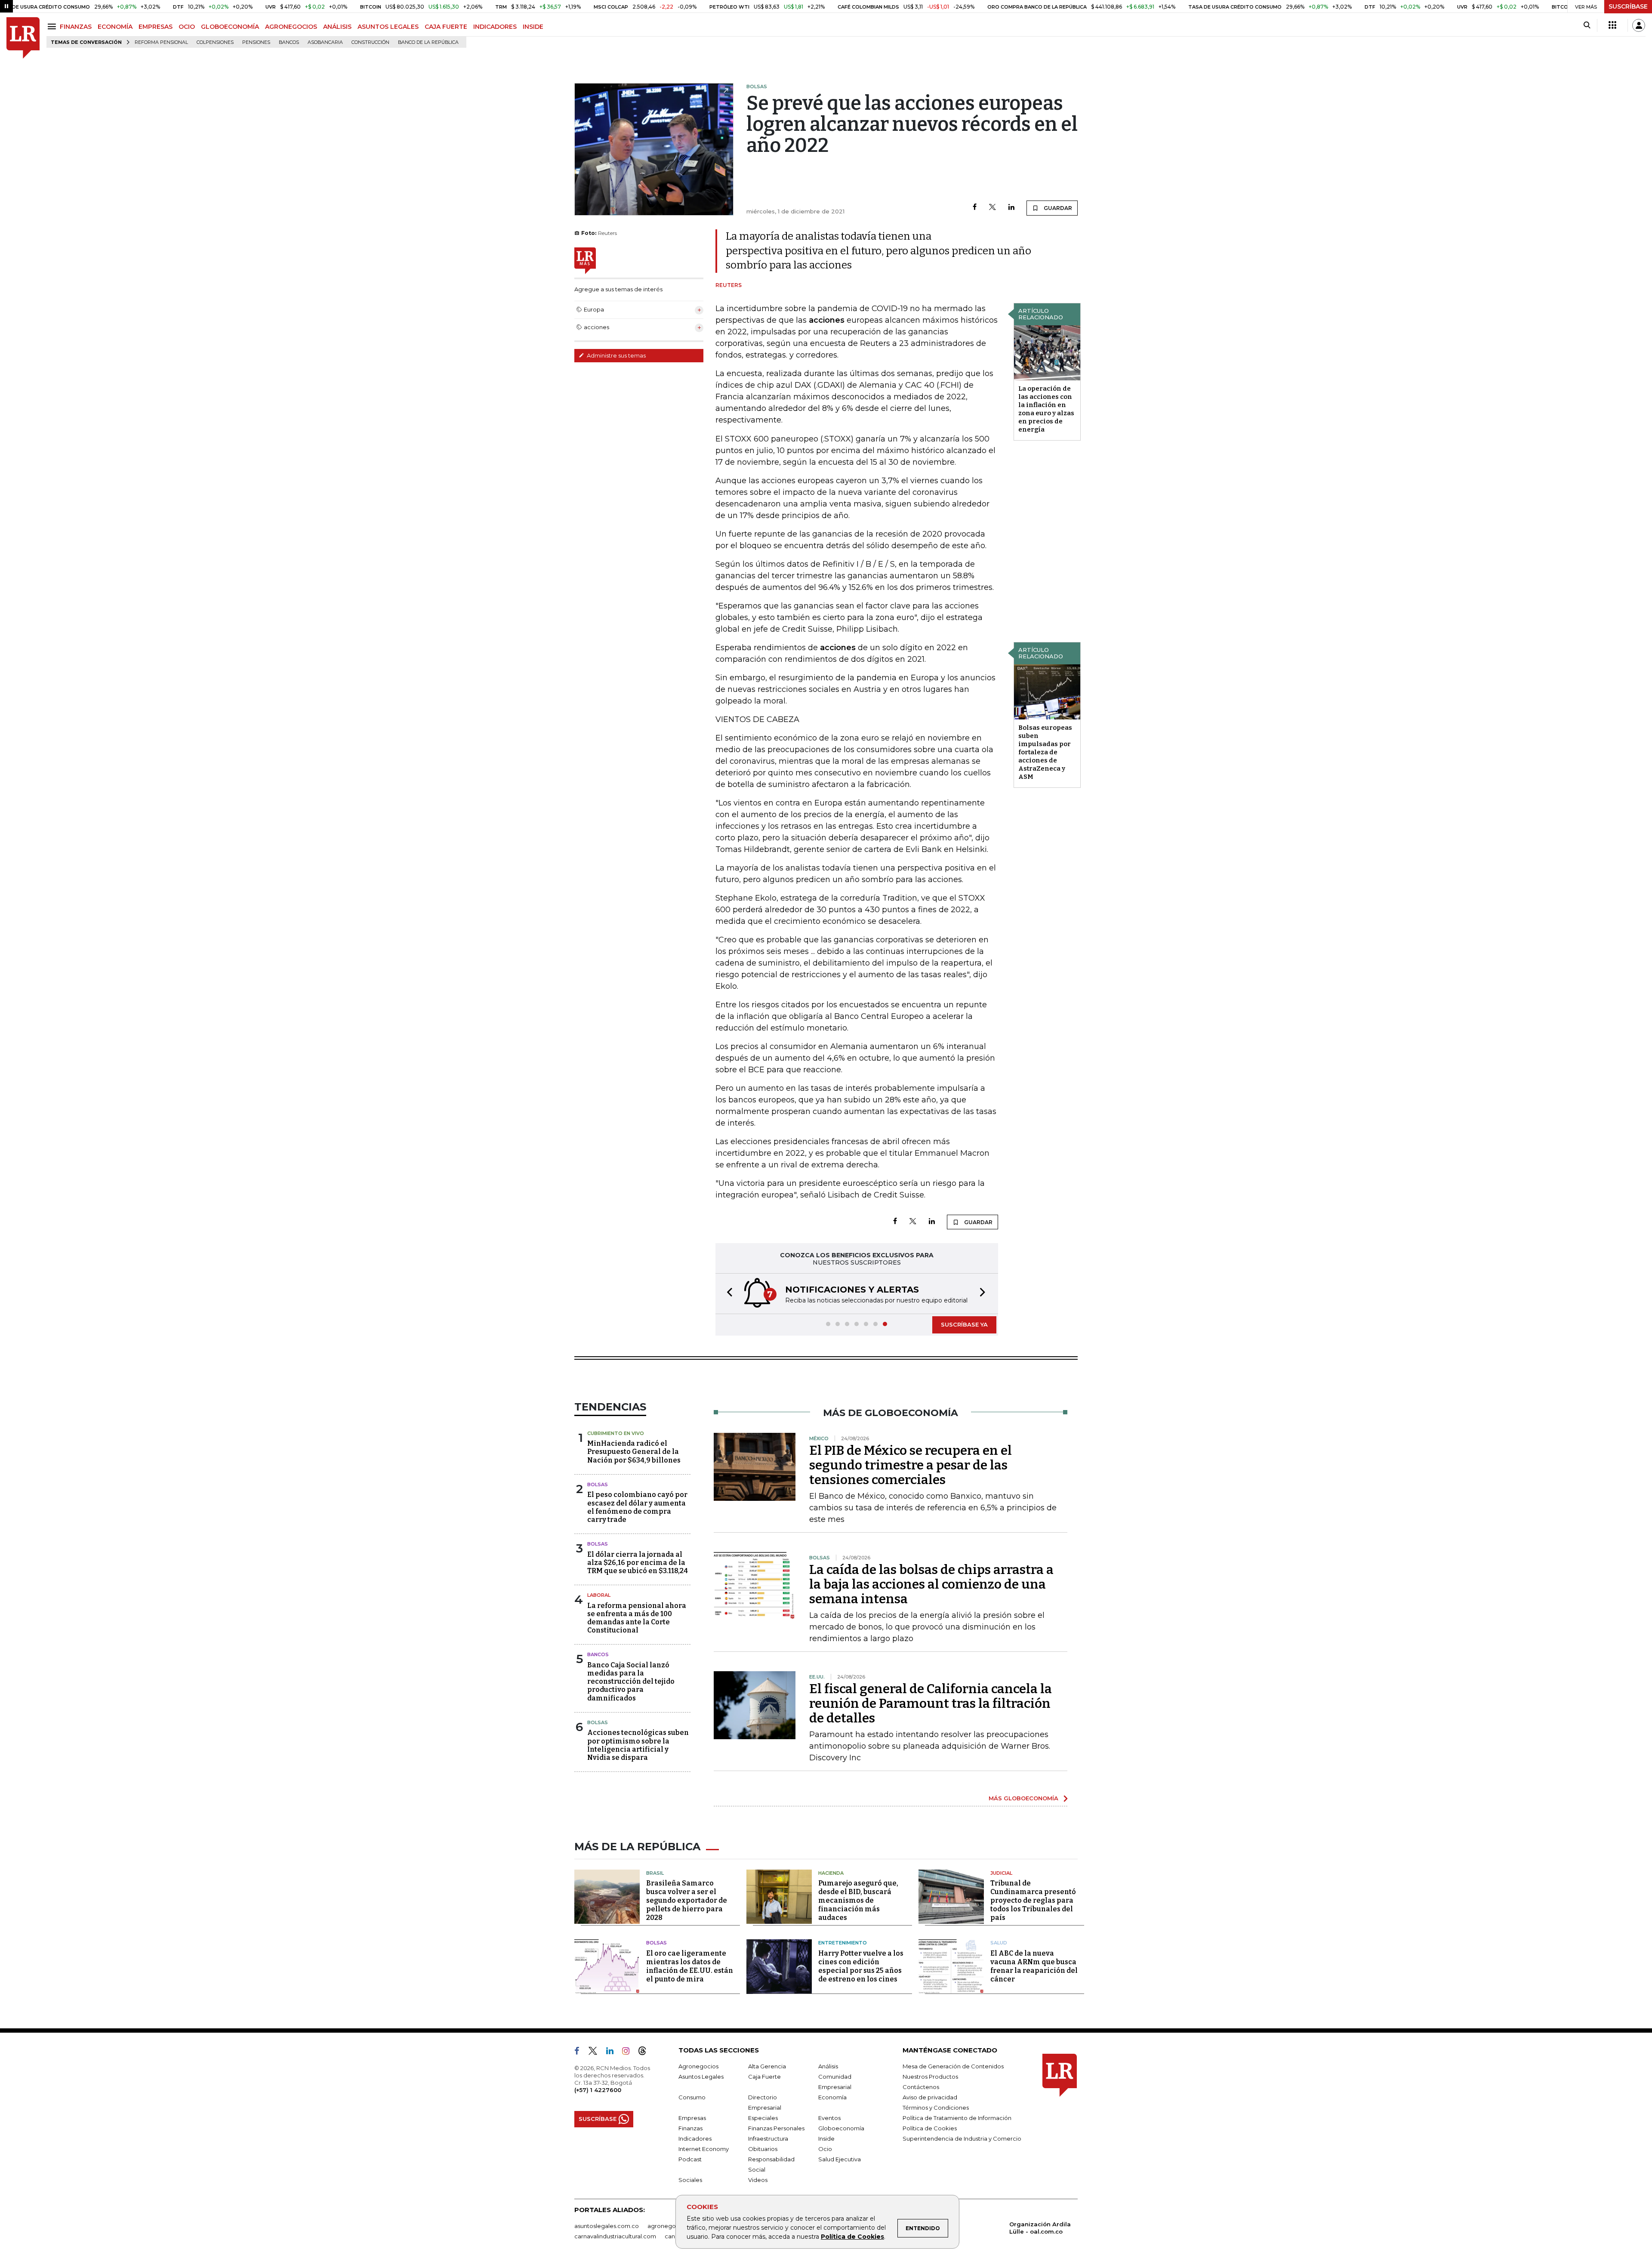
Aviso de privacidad (930, 2097)
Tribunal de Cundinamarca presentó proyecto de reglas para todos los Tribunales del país (1033, 1900)
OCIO (187, 27)
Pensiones (256, 42)
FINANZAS (76, 27)
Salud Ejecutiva (840, 2159)
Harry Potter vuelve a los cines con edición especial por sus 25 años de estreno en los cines (861, 1966)
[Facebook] (975, 208)
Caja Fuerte (764, 2077)
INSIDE (533, 27)
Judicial (1001, 1873)
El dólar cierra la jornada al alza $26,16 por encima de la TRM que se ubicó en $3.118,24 (638, 1563)
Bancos (289, 42)
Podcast (690, 2159)
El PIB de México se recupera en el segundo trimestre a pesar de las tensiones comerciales (911, 1465)
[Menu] (53, 26)
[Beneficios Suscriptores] (1612, 25)
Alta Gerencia (767, 2066)
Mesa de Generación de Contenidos (953, 2066)
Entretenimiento (843, 1943)
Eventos (829, 2118)
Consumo (692, 2097)
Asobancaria (325, 42)
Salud (999, 1943)
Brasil (655, 1873)
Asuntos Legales (701, 2077)
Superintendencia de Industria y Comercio (962, 2139)
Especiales (763, 2118)
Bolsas (598, 1484)
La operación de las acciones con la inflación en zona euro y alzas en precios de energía (1046, 409)
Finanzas (690, 2128)
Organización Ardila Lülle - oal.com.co (1040, 2228)
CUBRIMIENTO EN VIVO (616, 1433)
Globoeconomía (841, 2128)
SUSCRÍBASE (1628, 6)
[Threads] (646, 2052)
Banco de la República (428, 42)
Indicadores (695, 2139)
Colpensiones (215, 42)
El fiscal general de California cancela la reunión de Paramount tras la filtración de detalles (931, 1703)
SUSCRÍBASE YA (964, 1324)
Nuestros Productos (930, 2077)
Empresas (692, 2118)
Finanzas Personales (776, 2128)
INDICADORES (495, 27)
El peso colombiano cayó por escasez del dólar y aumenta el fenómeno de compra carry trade (637, 1507)
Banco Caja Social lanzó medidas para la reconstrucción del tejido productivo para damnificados (631, 1682)
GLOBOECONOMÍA (230, 27)
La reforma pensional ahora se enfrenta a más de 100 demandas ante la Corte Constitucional (637, 1618)
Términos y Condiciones (936, 2108)
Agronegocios (698, 2066)
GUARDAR (1057, 208)
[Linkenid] (613, 2052)
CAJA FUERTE (446, 27)
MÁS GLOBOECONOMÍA (1023, 1798)
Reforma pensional (161, 42)
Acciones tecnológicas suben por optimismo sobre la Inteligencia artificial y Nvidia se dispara (638, 1745)
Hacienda (831, 1873)
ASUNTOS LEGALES (388, 27)
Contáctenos (921, 2087)
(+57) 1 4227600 (598, 2090)
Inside (826, 2139)
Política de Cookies (852, 2237)
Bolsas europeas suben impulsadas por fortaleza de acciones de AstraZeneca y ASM (1045, 752)
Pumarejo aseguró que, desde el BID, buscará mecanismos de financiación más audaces (858, 1900)
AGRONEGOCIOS (291, 27)
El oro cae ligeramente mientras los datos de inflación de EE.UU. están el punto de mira (690, 1966)
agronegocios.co (672, 2226)
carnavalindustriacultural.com (615, 2236)
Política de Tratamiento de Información (957, 2118)
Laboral (599, 1595)
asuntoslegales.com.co (607, 2226)
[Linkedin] (1011, 208)
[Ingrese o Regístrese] (1639, 25)
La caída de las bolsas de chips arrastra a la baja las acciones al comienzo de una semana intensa (931, 1584)
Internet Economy (704, 2149)
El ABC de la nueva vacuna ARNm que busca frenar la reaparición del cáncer (1034, 1966)
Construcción (370, 42)
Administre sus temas (616, 355)
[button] (727, 1294)
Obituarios (763, 2149)
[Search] (1587, 25)
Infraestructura (768, 2139)
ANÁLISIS (337, 27)
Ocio (825, 2149)
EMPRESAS (156, 27)
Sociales (690, 2180)
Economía (832, 2097)
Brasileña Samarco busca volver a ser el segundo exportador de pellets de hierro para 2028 (687, 1900)
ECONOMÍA (115, 27)
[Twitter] (992, 208)
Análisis (828, 2066)
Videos (758, 2180)
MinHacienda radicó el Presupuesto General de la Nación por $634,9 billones (634, 1452)
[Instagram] (629, 2052)
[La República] (23, 38)
